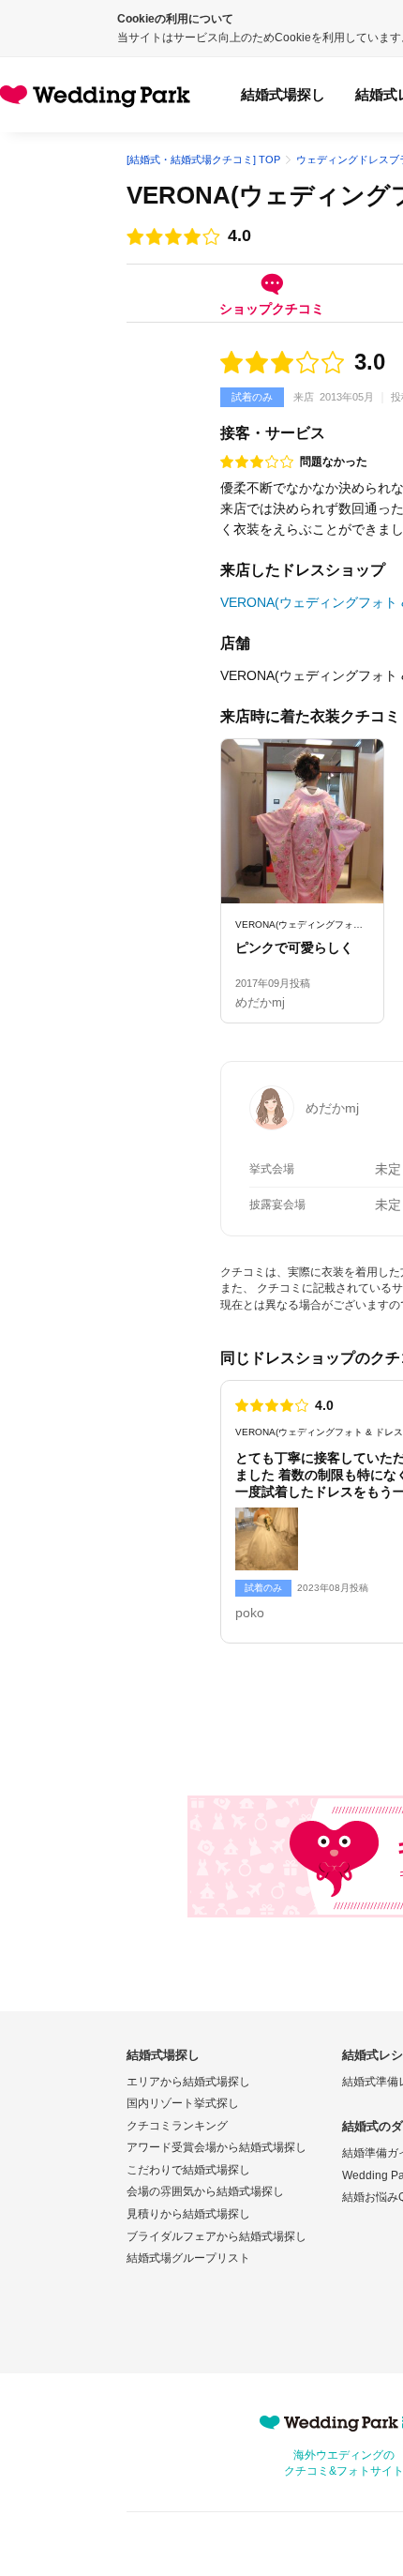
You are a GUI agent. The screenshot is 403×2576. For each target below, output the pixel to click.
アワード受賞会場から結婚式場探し (216, 2147)
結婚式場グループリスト (188, 2258)
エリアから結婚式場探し (188, 2082)
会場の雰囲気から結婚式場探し (205, 2191)
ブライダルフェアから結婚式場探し (216, 2236)
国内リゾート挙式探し (183, 2103)
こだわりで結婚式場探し (188, 2170)
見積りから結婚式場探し (188, 2214)
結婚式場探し (283, 94)
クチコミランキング (177, 2126)
